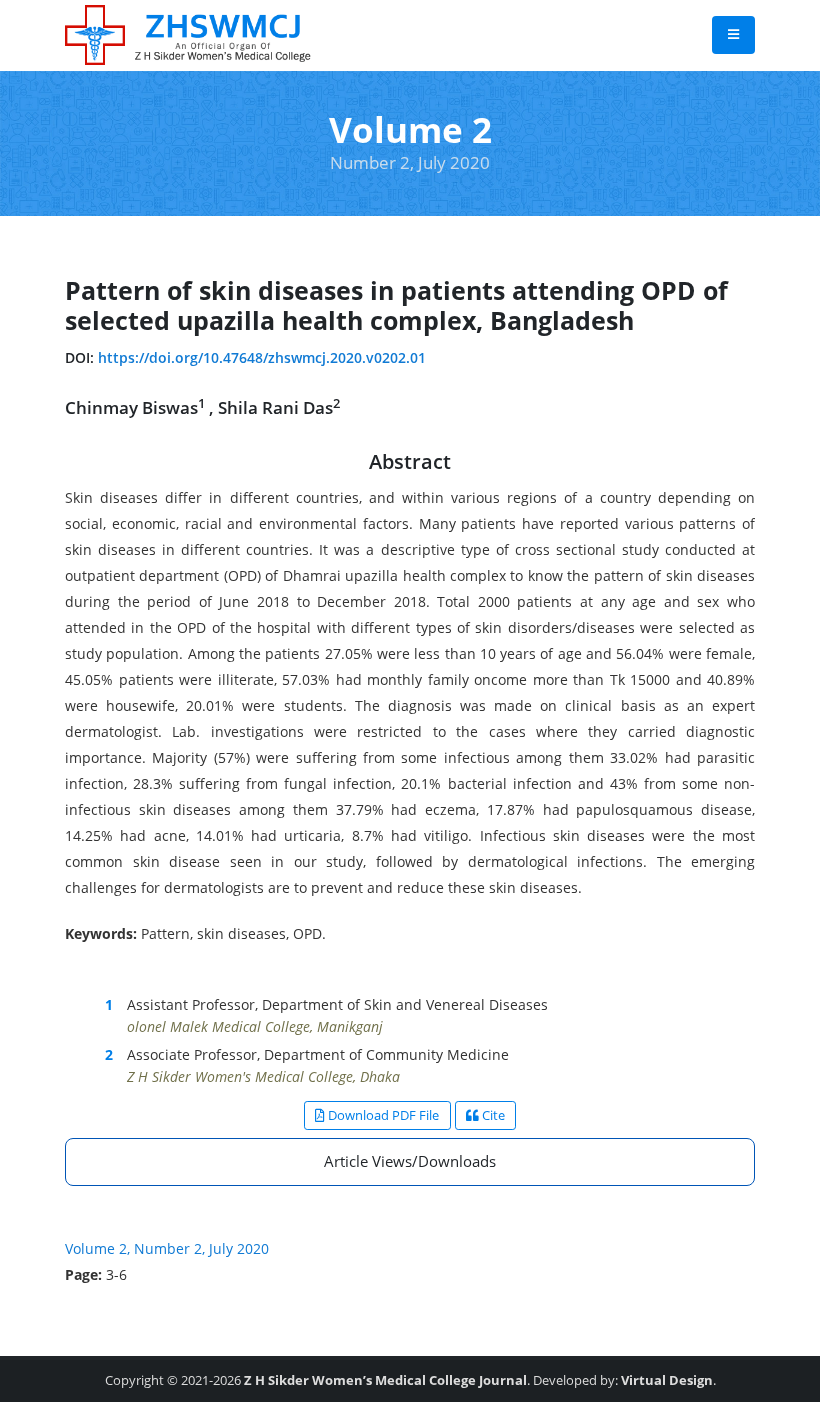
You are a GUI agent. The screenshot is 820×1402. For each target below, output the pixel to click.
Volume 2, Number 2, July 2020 (167, 1248)
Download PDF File (382, 1115)
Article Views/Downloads (410, 1161)
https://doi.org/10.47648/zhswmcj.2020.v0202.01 (262, 357)
